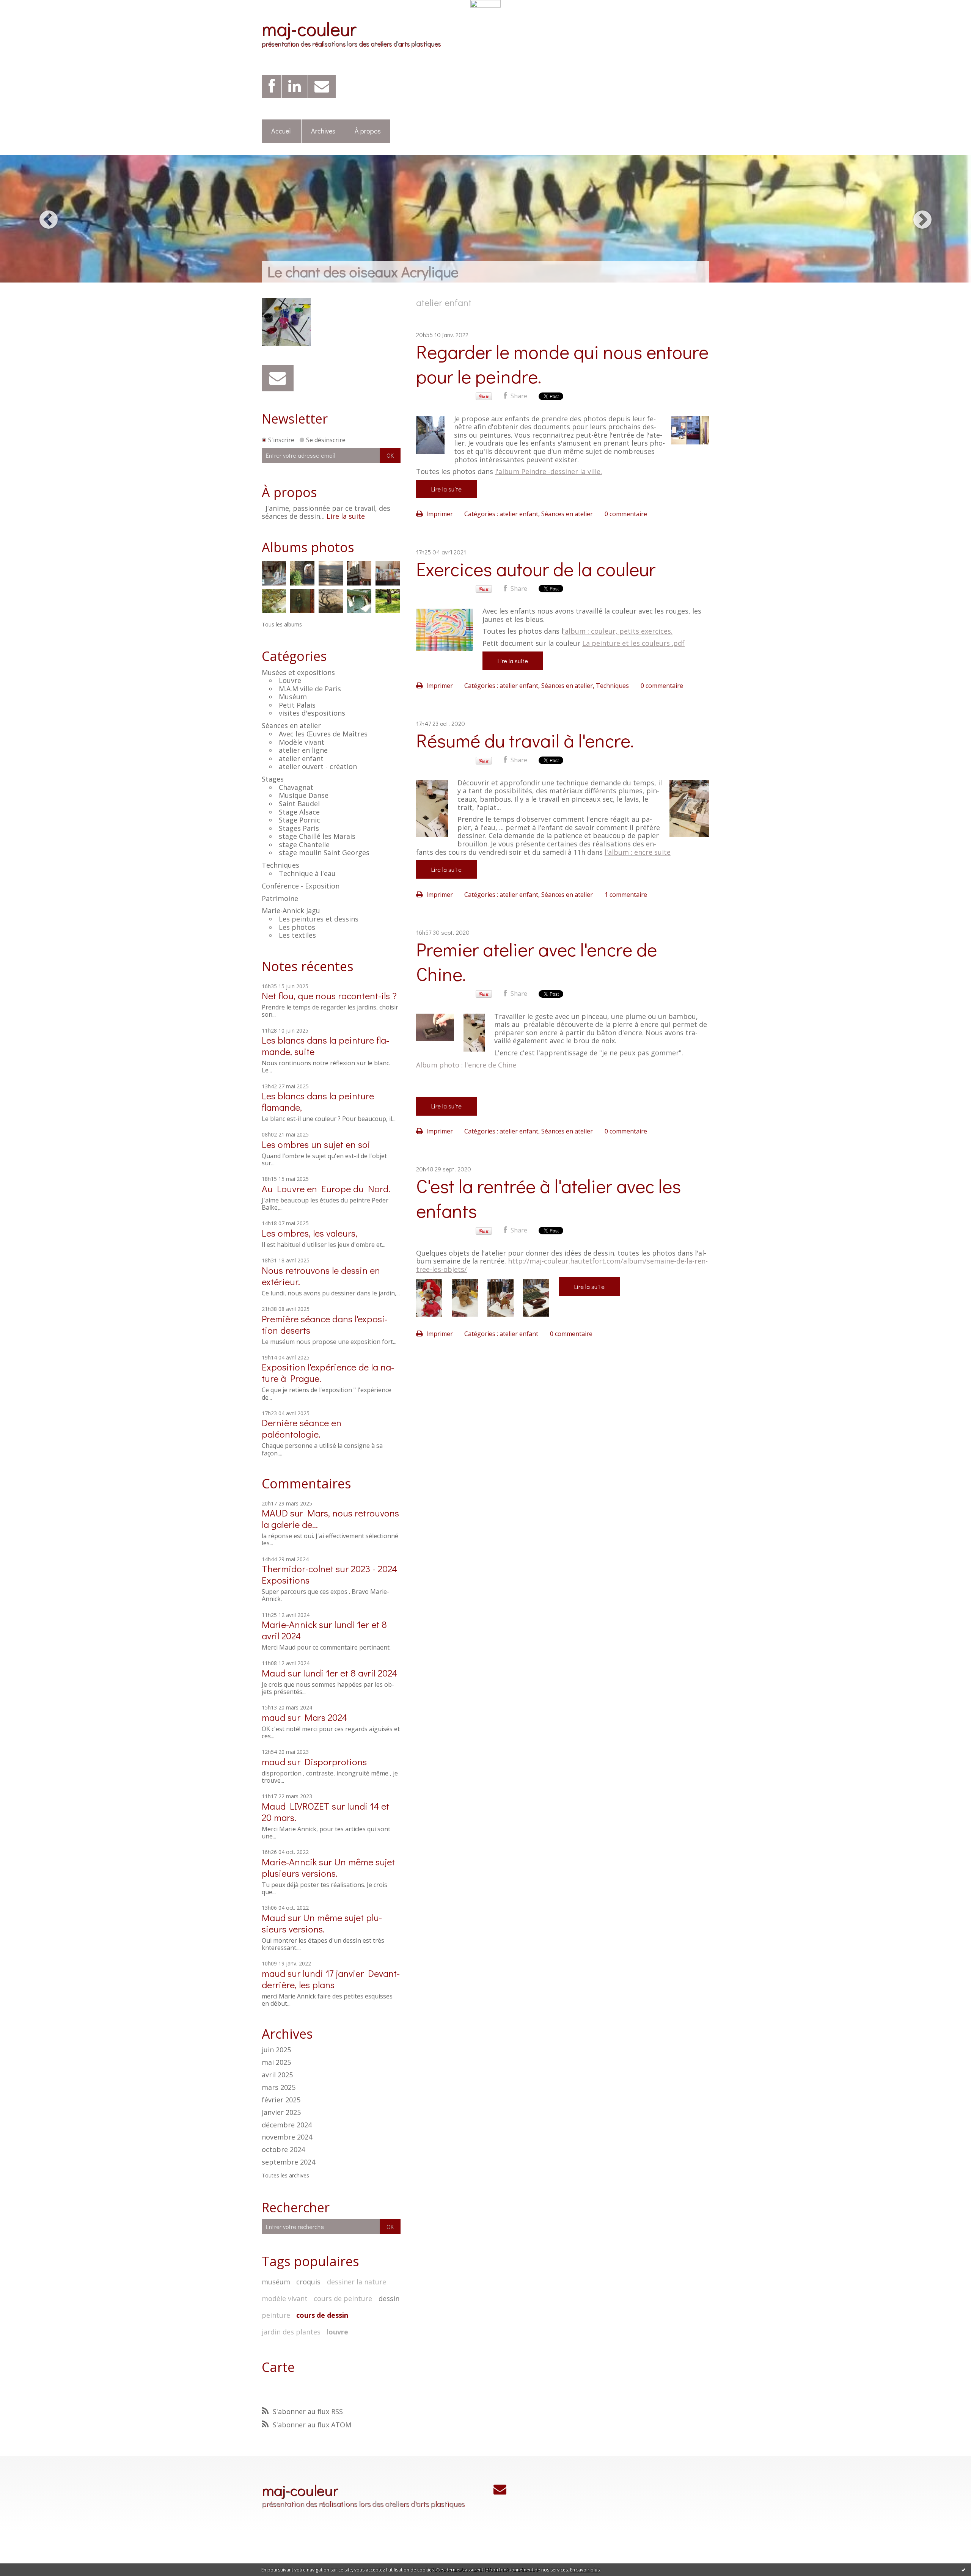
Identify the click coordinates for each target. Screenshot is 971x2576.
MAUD (275, 1513)
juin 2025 (276, 2050)
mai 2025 (276, 2063)
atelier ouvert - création (318, 766)
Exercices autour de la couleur (536, 569)
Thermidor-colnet (298, 1569)
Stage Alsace (299, 812)
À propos (368, 131)
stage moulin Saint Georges (324, 852)
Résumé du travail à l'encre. (525, 740)
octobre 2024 (283, 2150)
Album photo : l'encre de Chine (466, 1065)
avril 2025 (277, 2075)
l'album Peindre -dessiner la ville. (548, 471)
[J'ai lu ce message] (963, 2570)
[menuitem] (282, 131)
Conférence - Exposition (301, 886)
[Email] (322, 86)
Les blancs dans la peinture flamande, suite (325, 1046)
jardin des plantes (291, 2332)
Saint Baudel (299, 804)
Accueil (281, 131)
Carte (278, 2367)
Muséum (293, 697)
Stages (273, 779)
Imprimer (439, 514)
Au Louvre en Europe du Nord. (326, 1189)
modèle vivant (285, 2298)
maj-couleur (309, 28)
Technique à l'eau (307, 873)
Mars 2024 (326, 1717)
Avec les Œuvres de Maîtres (323, 734)
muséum (276, 2282)
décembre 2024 (287, 2125)
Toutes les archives (285, 2176)
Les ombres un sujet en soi (316, 1144)
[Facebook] (272, 86)
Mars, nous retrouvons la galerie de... (330, 1519)
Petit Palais (297, 705)
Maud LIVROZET (296, 1806)
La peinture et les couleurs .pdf (633, 643)
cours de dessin (322, 2315)
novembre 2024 (287, 2137)
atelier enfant (301, 758)
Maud (274, 1673)
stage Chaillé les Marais (317, 836)
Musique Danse (304, 795)
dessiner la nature (357, 2282)
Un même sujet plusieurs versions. (328, 1867)
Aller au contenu (27, 14)
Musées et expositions (298, 672)
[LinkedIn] (295, 86)
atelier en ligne (303, 750)
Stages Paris (299, 828)
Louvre (290, 680)
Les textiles (297, 935)
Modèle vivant (302, 742)
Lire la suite (346, 516)
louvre (337, 2332)
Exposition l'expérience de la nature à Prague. (328, 1373)
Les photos (297, 927)
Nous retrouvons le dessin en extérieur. (321, 1276)
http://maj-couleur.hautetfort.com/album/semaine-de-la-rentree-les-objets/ (562, 1265)
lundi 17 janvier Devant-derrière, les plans (331, 1979)
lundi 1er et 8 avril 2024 (350, 1673)
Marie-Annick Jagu (291, 910)
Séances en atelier (291, 725)
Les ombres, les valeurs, (310, 1233)
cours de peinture (343, 2298)
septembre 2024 (288, 2162)
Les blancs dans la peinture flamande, (318, 1101)
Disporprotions (336, 1762)
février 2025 (281, 2100)
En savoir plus (585, 2570)
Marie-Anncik (289, 1862)
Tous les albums (282, 624)
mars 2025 (279, 2088)
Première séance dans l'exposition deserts (325, 1324)
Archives (323, 131)
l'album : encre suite (638, 852)
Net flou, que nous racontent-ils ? (329, 996)
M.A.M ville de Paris (310, 689)
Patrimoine (280, 898)
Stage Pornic (299, 820)
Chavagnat (296, 787)
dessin (389, 2298)
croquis (308, 2282)
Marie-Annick (289, 1624)
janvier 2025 (281, 2113)
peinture (276, 2315)
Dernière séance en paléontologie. (302, 1428)
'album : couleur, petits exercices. (618, 631)
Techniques (280, 865)
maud (273, 1717)
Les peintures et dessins (319, 919)
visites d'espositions (312, 713)
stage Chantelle (304, 845)
